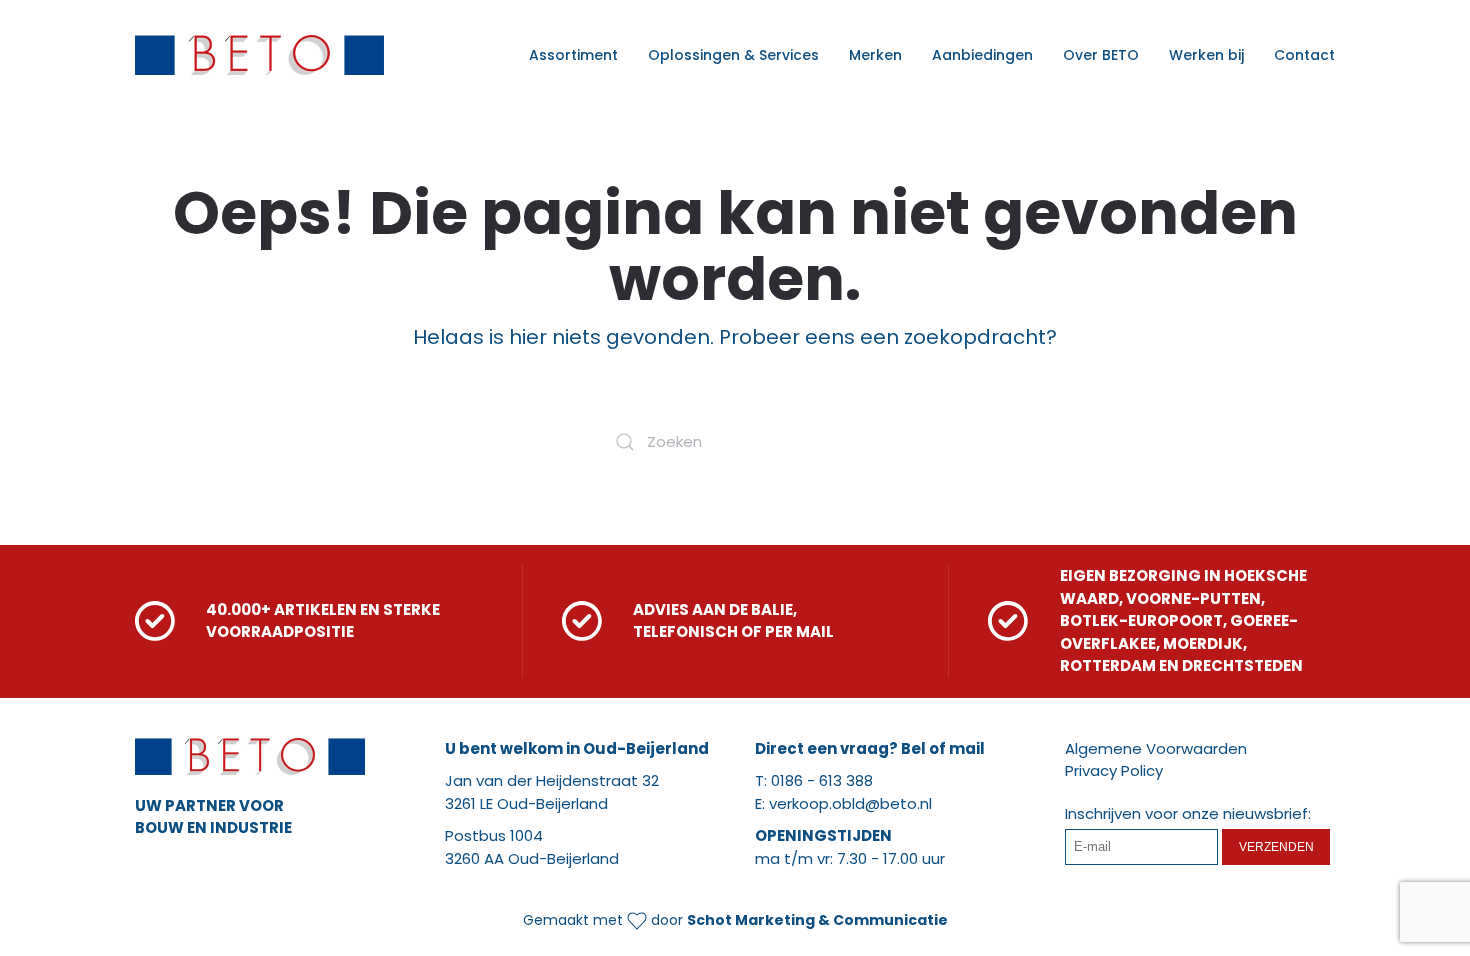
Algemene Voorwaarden (1156, 748)
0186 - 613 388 (822, 780)
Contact (1304, 55)
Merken (875, 55)
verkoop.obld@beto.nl (850, 803)
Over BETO (1101, 55)
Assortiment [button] (573, 55)
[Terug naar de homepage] (259, 55)
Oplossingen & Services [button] (733, 55)
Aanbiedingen (982, 55)
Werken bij (1206, 55)
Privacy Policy (1114, 770)
